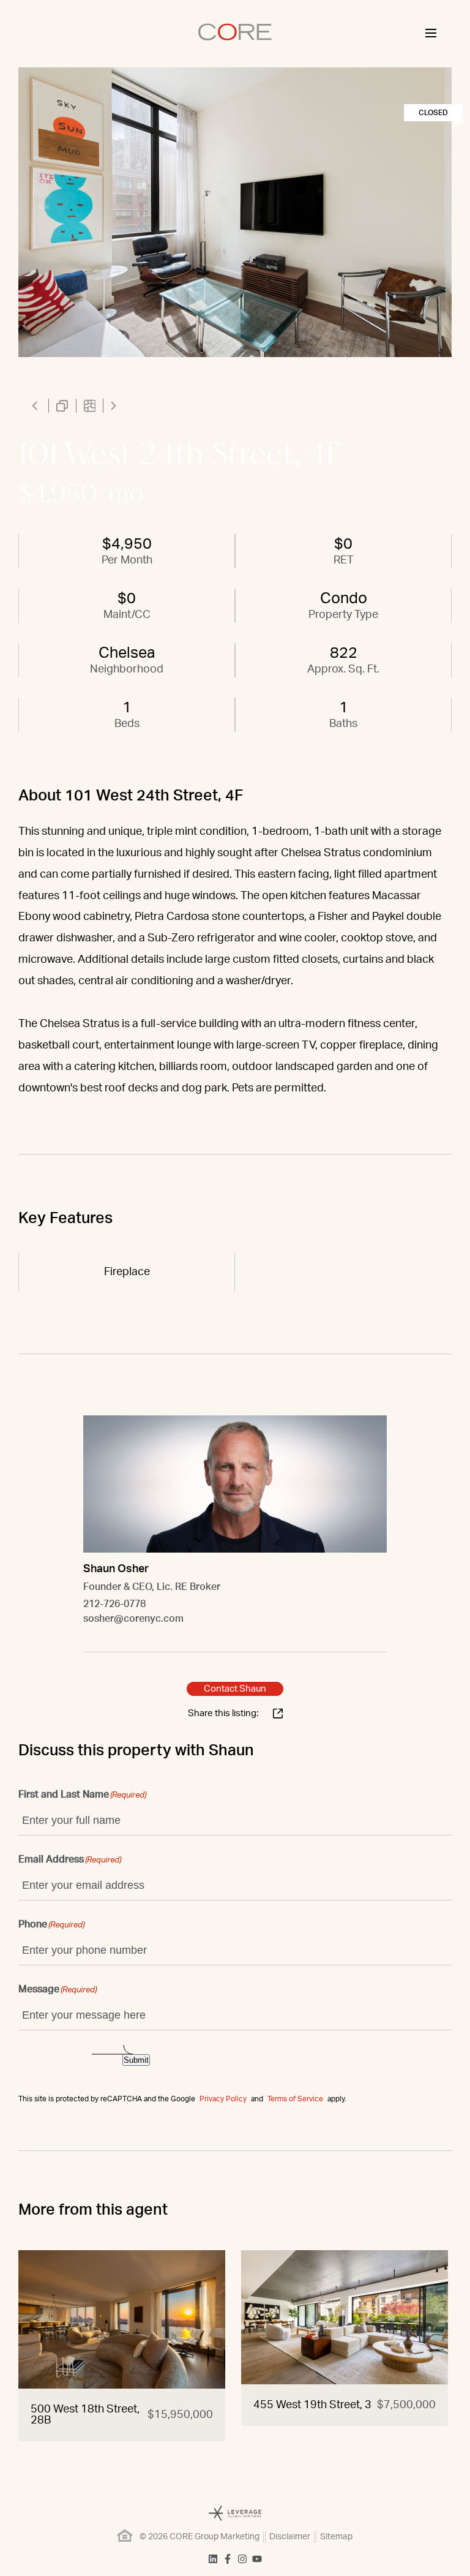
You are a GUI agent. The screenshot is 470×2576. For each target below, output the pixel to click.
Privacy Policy (223, 2099)
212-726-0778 (114, 1604)
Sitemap (336, 2537)
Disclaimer (290, 2537)
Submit (136, 2060)
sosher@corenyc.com (133, 1619)
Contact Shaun (235, 1689)
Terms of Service (295, 2099)
